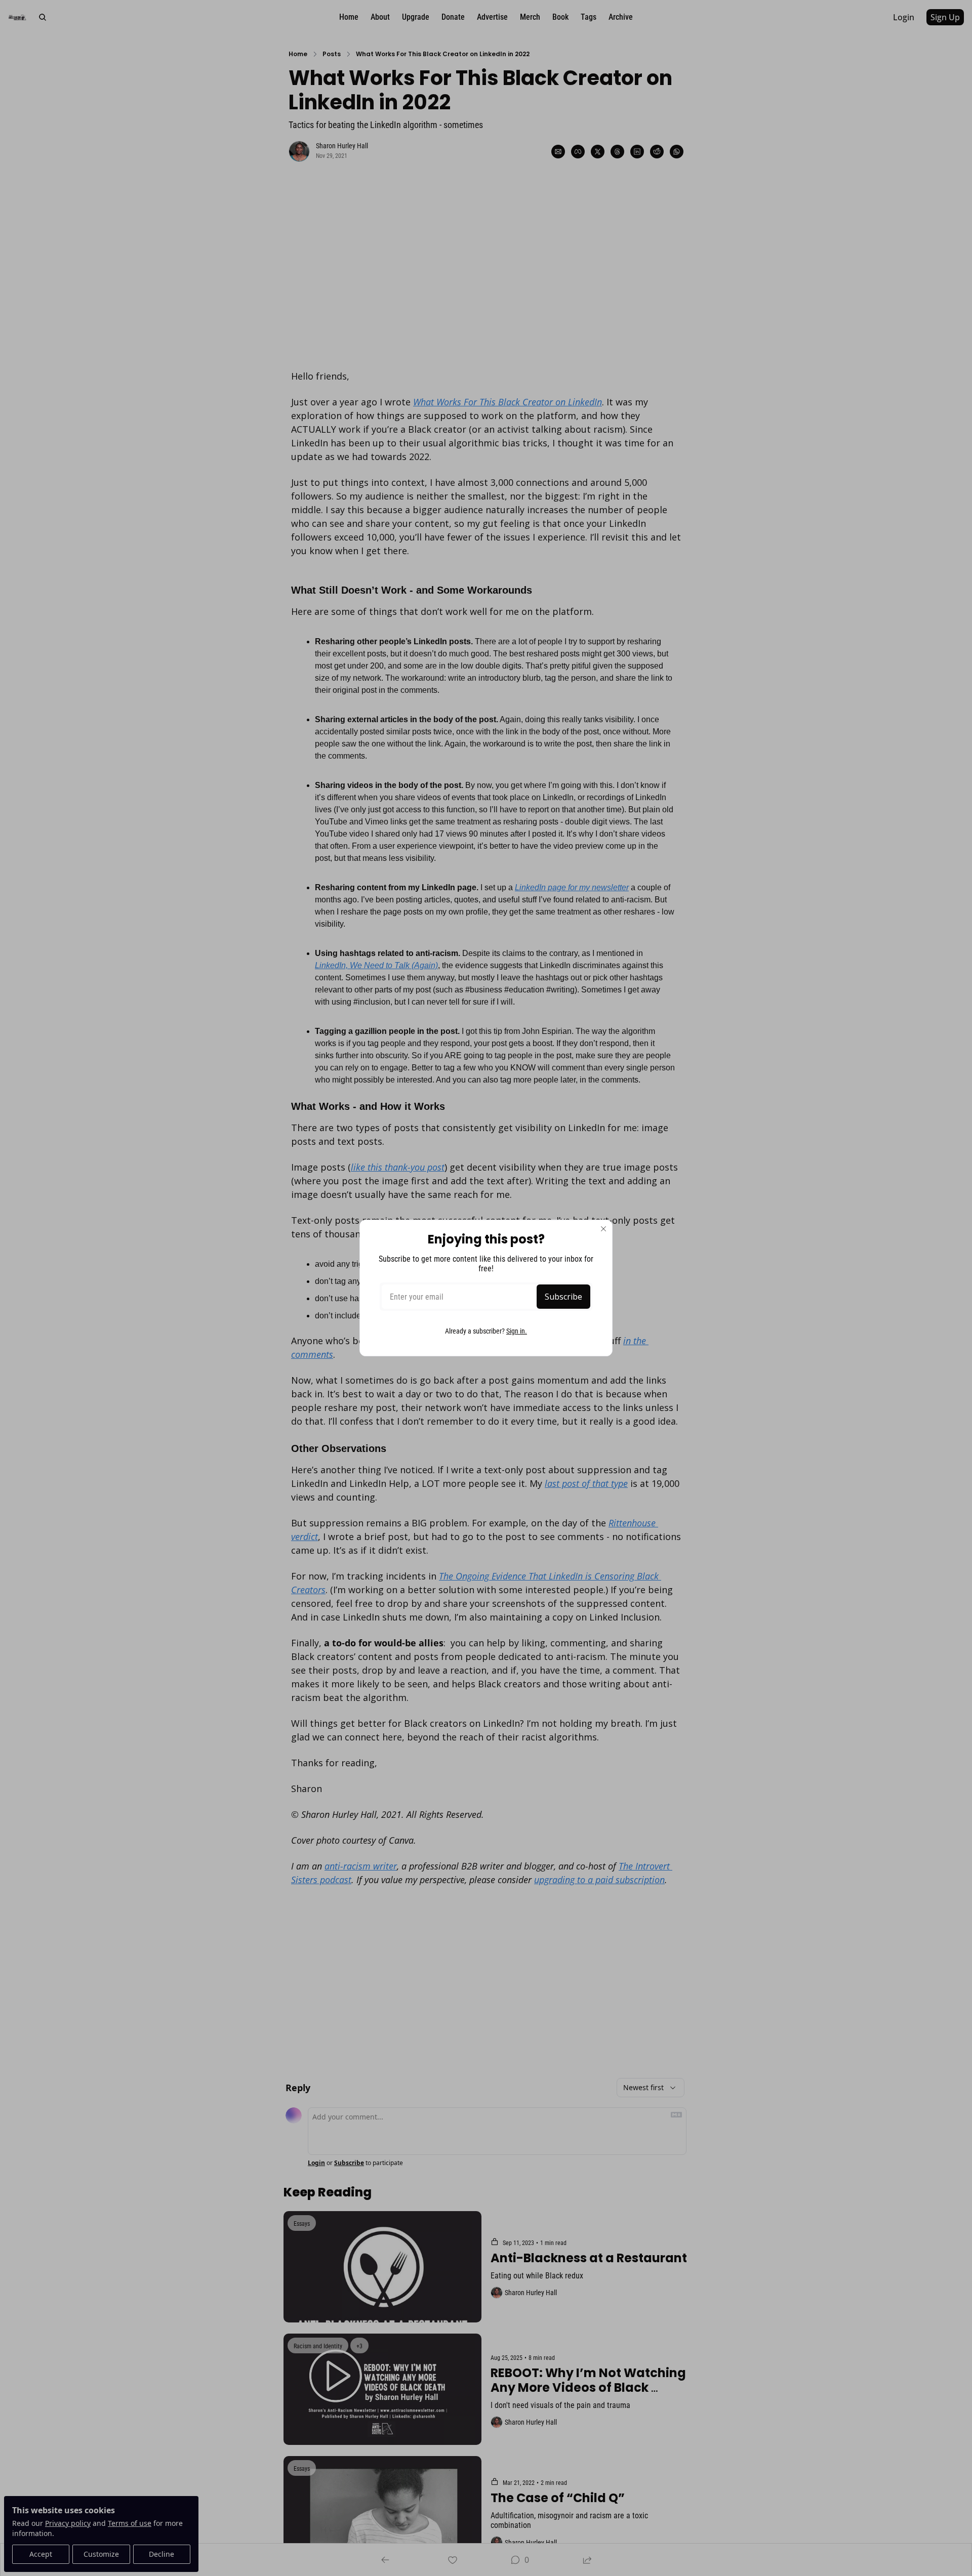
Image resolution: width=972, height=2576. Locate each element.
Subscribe (563, 1297)
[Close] (603, 1229)
